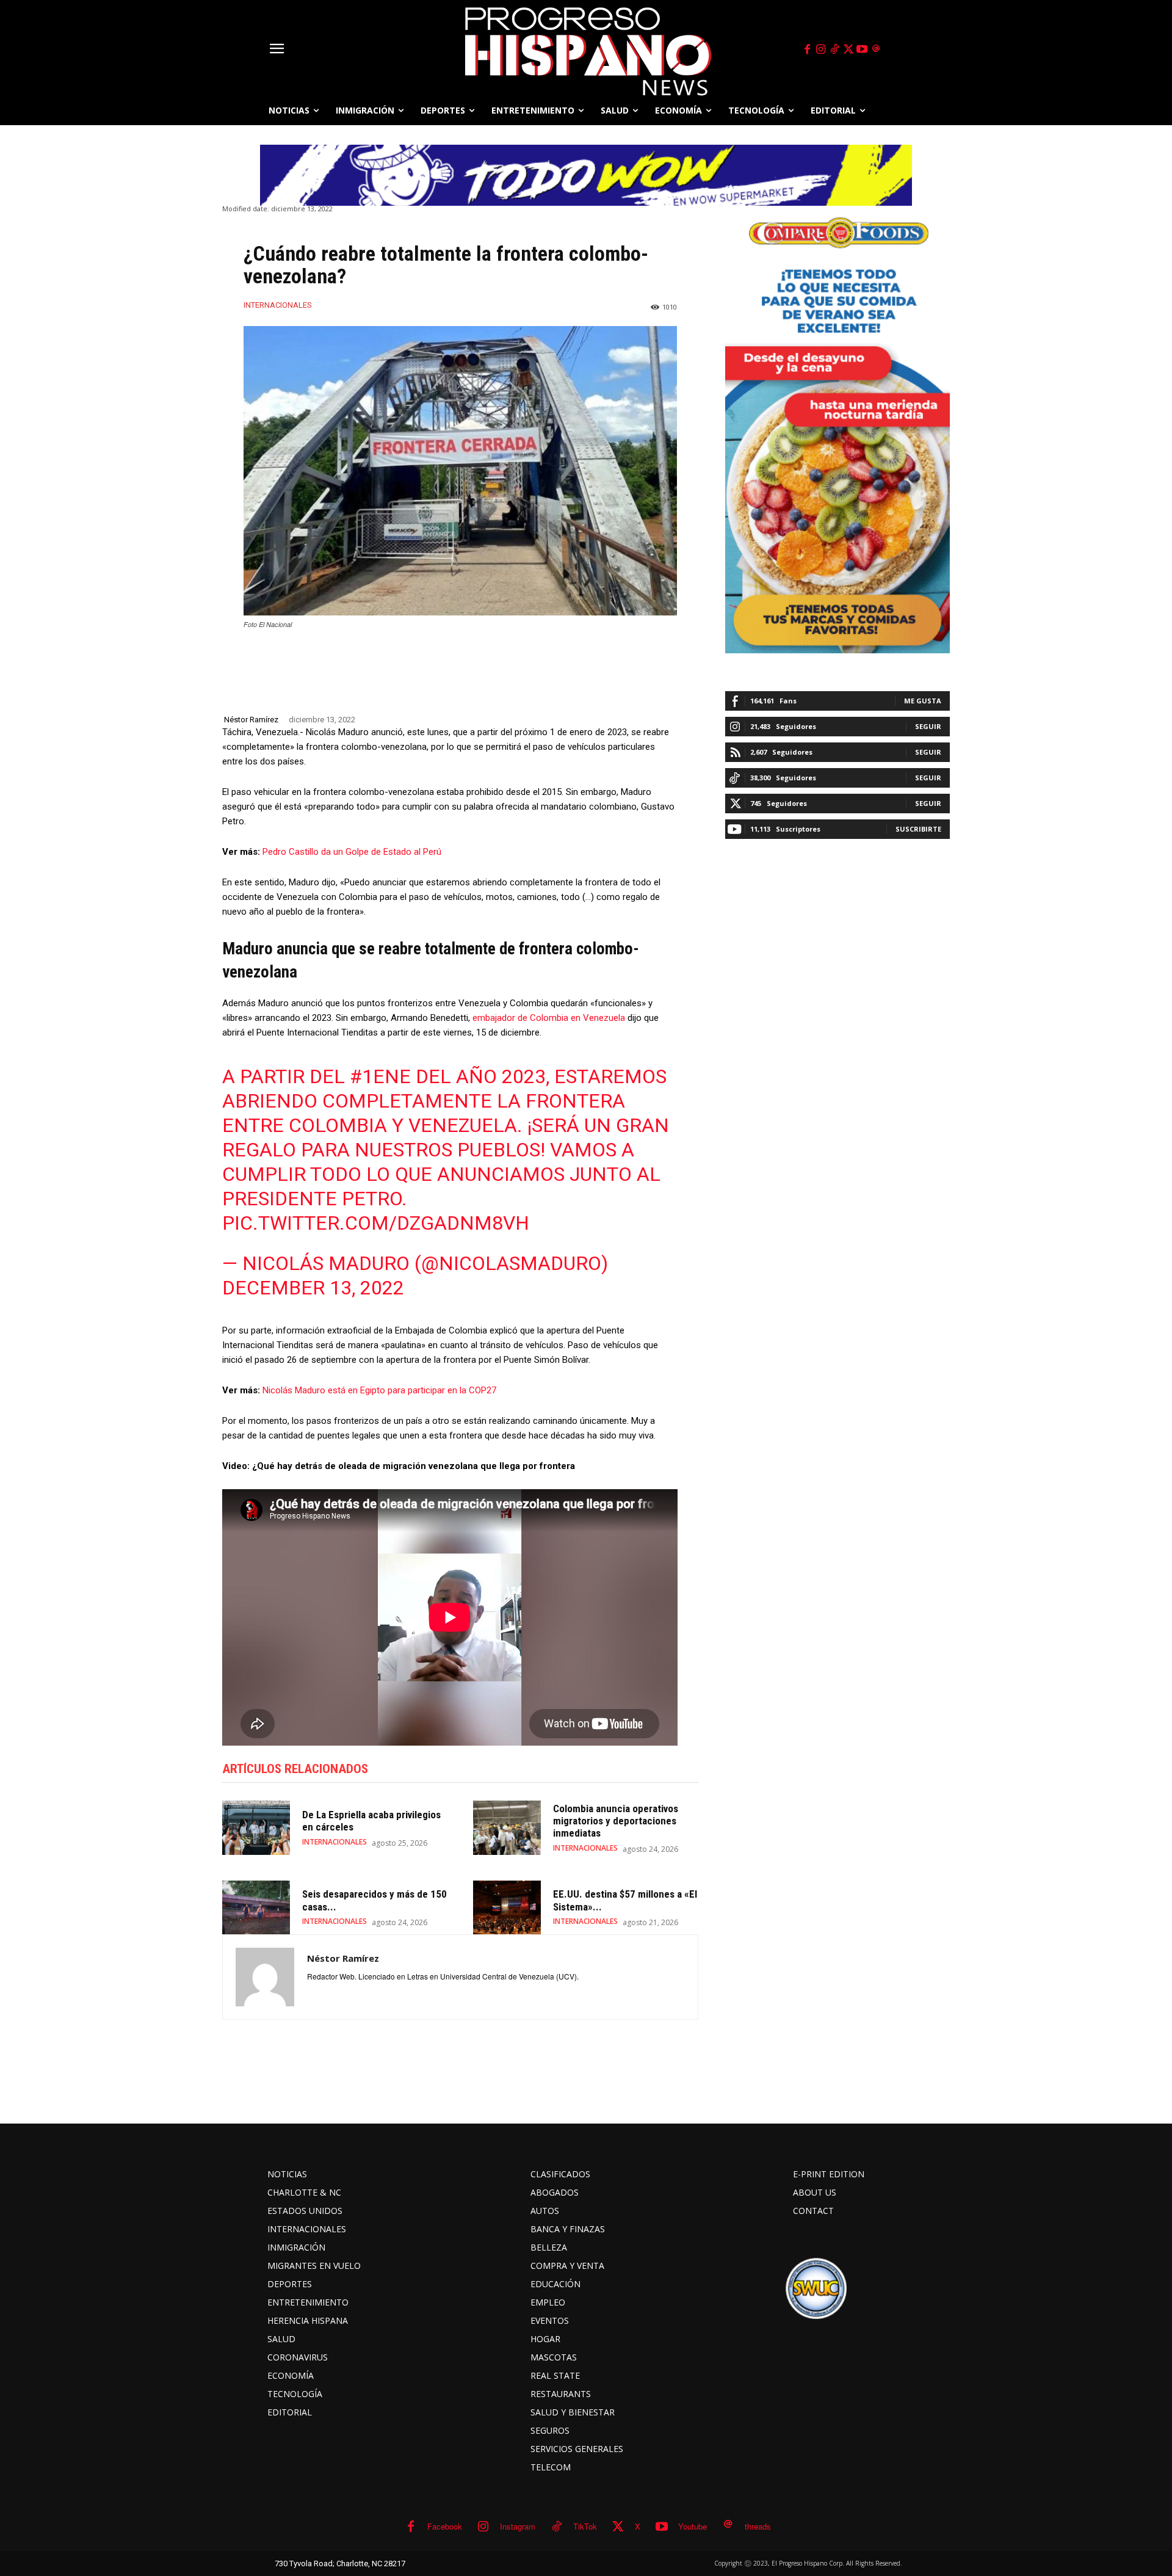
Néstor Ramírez (251, 720)
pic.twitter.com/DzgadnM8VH (376, 1223)
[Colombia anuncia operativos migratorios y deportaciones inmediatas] (507, 1828)
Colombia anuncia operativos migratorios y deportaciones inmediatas (616, 1821)
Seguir (928, 726)
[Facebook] (807, 49)
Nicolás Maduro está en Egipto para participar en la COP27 (379, 1390)
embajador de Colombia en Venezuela (549, 1018)
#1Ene (380, 1076)
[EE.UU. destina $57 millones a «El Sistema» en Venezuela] (507, 1908)
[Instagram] (821, 49)
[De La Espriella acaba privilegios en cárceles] (256, 1828)
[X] (848, 49)
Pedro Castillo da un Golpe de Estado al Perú (352, 852)
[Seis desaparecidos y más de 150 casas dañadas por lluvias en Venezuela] (256, 1908)
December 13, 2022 (313, 1288)
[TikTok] (834, 49)
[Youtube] (863, 49)
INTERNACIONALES (278, 305)
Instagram (518, 2526)
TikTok (585, 2526)
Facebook (445, 2526)
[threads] (876, 49)
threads (758, 2526)
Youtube (693, 2526)
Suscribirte (918, 829)
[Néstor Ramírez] (265, 1977)
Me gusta (923, 701)
